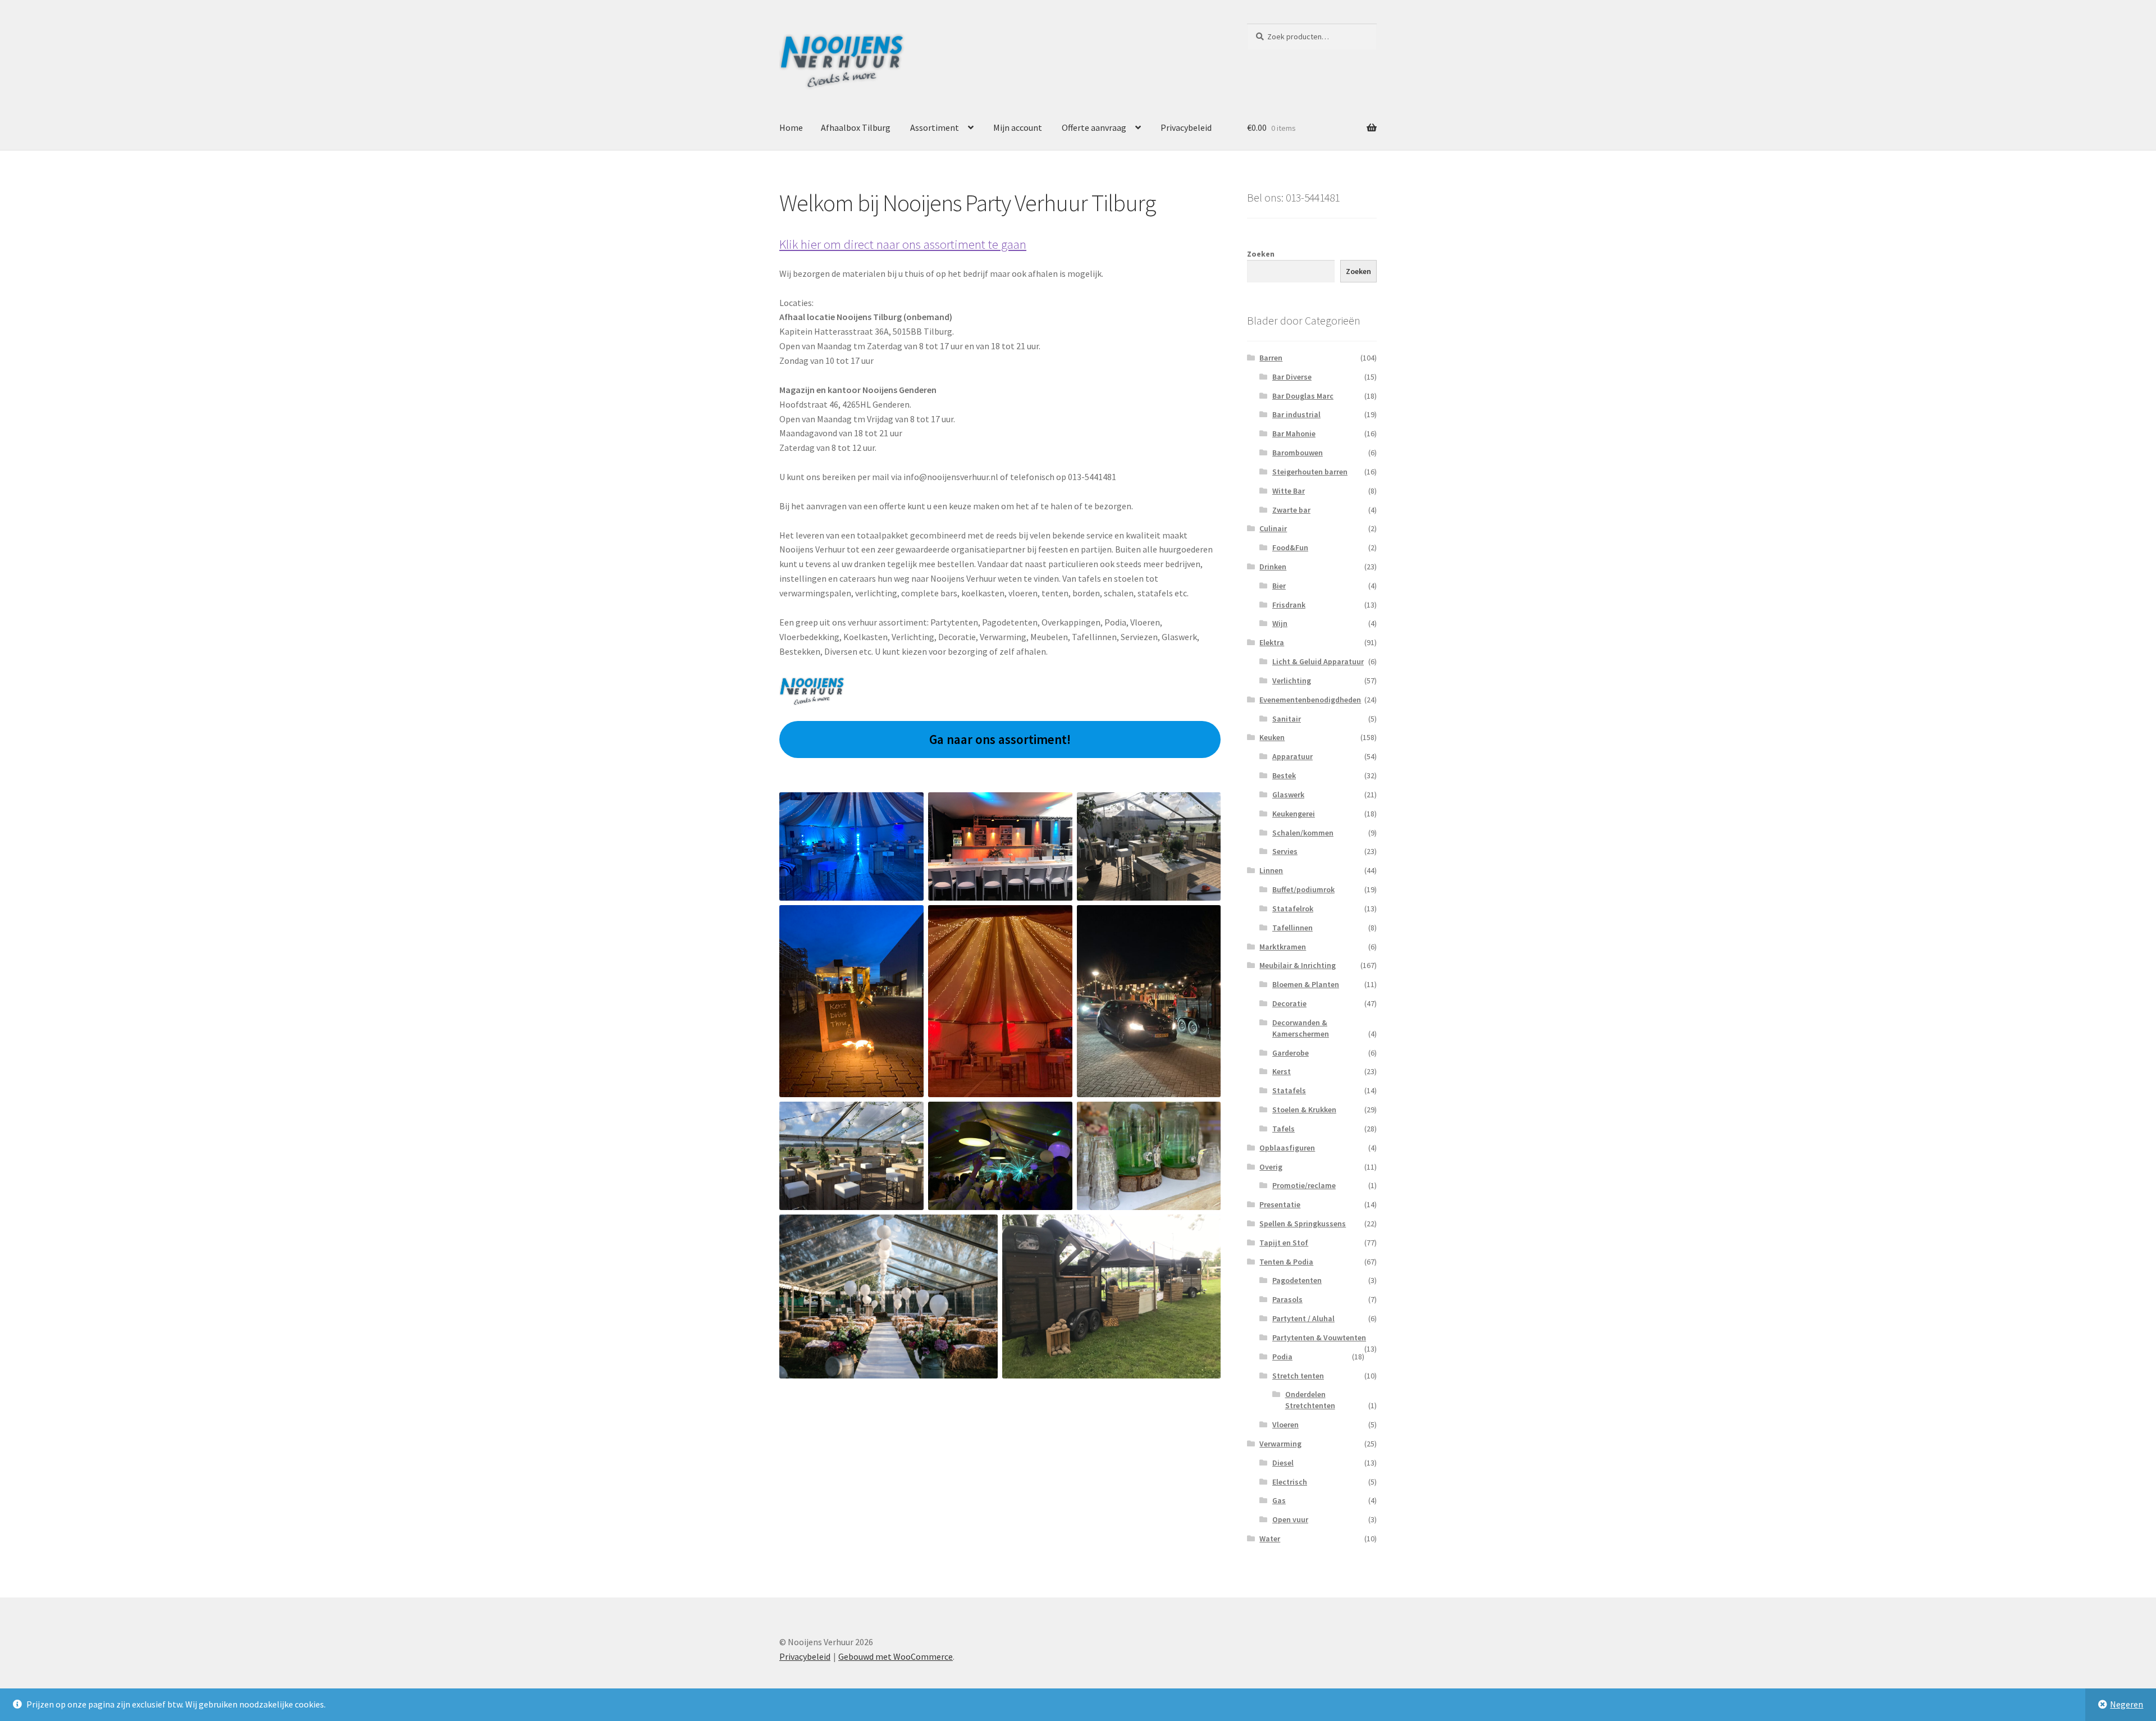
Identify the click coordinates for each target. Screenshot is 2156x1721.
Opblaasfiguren (1287, 1148)
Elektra (1272, 642)
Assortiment (935, 127)
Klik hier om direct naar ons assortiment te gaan (903, 244)
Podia (1282, 1357)
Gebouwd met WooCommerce (896, 1656)
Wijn (1280, 623)
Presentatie (1280, 1204)
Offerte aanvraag (1094, 127)
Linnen (1271, 870)
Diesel (1283, 1463)
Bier (1279, 586)
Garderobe (1291, 1053)
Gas (1279, 1500)
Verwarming (1280, 1444)
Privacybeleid (1186, 127)
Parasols (1287, 1299)
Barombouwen (1298, 453)
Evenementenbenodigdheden (1310, 700)
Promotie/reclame (1304, 1185)
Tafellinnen (1292, 928)
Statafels (1289, 1090)
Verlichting (1292, 681)
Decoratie (1289, 1003)
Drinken (1273, 567)
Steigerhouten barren (1310, 472)
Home (791, 127)
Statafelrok (1293, 909)
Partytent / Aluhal (1303, 1318)
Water (1270, 1539)
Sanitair (1287, 719)
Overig (1271, 1167)
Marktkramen (1283, 947)
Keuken (1272, 737)
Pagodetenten (1297, 1280)
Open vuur (1290, 1519)
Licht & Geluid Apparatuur (1318, 661)
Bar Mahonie (1294, 433)
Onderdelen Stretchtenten (1310, 1400)
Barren (1271, 358)
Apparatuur (1292, 756)
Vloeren (1285, 1425)
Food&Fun (1290, 547)
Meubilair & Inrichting (1298, 965)
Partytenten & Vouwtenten (1319, 1337)
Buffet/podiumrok (1303, 889)
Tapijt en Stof (1284, 1243)
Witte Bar (1289, 491)
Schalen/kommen (1303, 833)
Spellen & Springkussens (1303, 1224)
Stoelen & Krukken (1304, 1110)
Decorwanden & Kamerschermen (1301, 1028)
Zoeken (1261, 254)
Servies (1285, 851)
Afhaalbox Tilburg (856, 127)
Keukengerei (1294, 814)
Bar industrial (1296, 414)
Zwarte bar (1291, 510)
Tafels (1283, 1129)
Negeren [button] (2127, 1704)
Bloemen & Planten (1306, 984)
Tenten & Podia (1286, 1262)
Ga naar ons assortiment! (1000, 739)
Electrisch (1290, 1482)
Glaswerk (1288, 795)
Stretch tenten (1298, 1376)
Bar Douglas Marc (1303, 396)
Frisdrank (1289, 605)
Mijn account (1018, 127)
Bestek (1284, 775)
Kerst (1282, 1071)
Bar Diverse (1292, 377)
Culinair (1273, 528)
